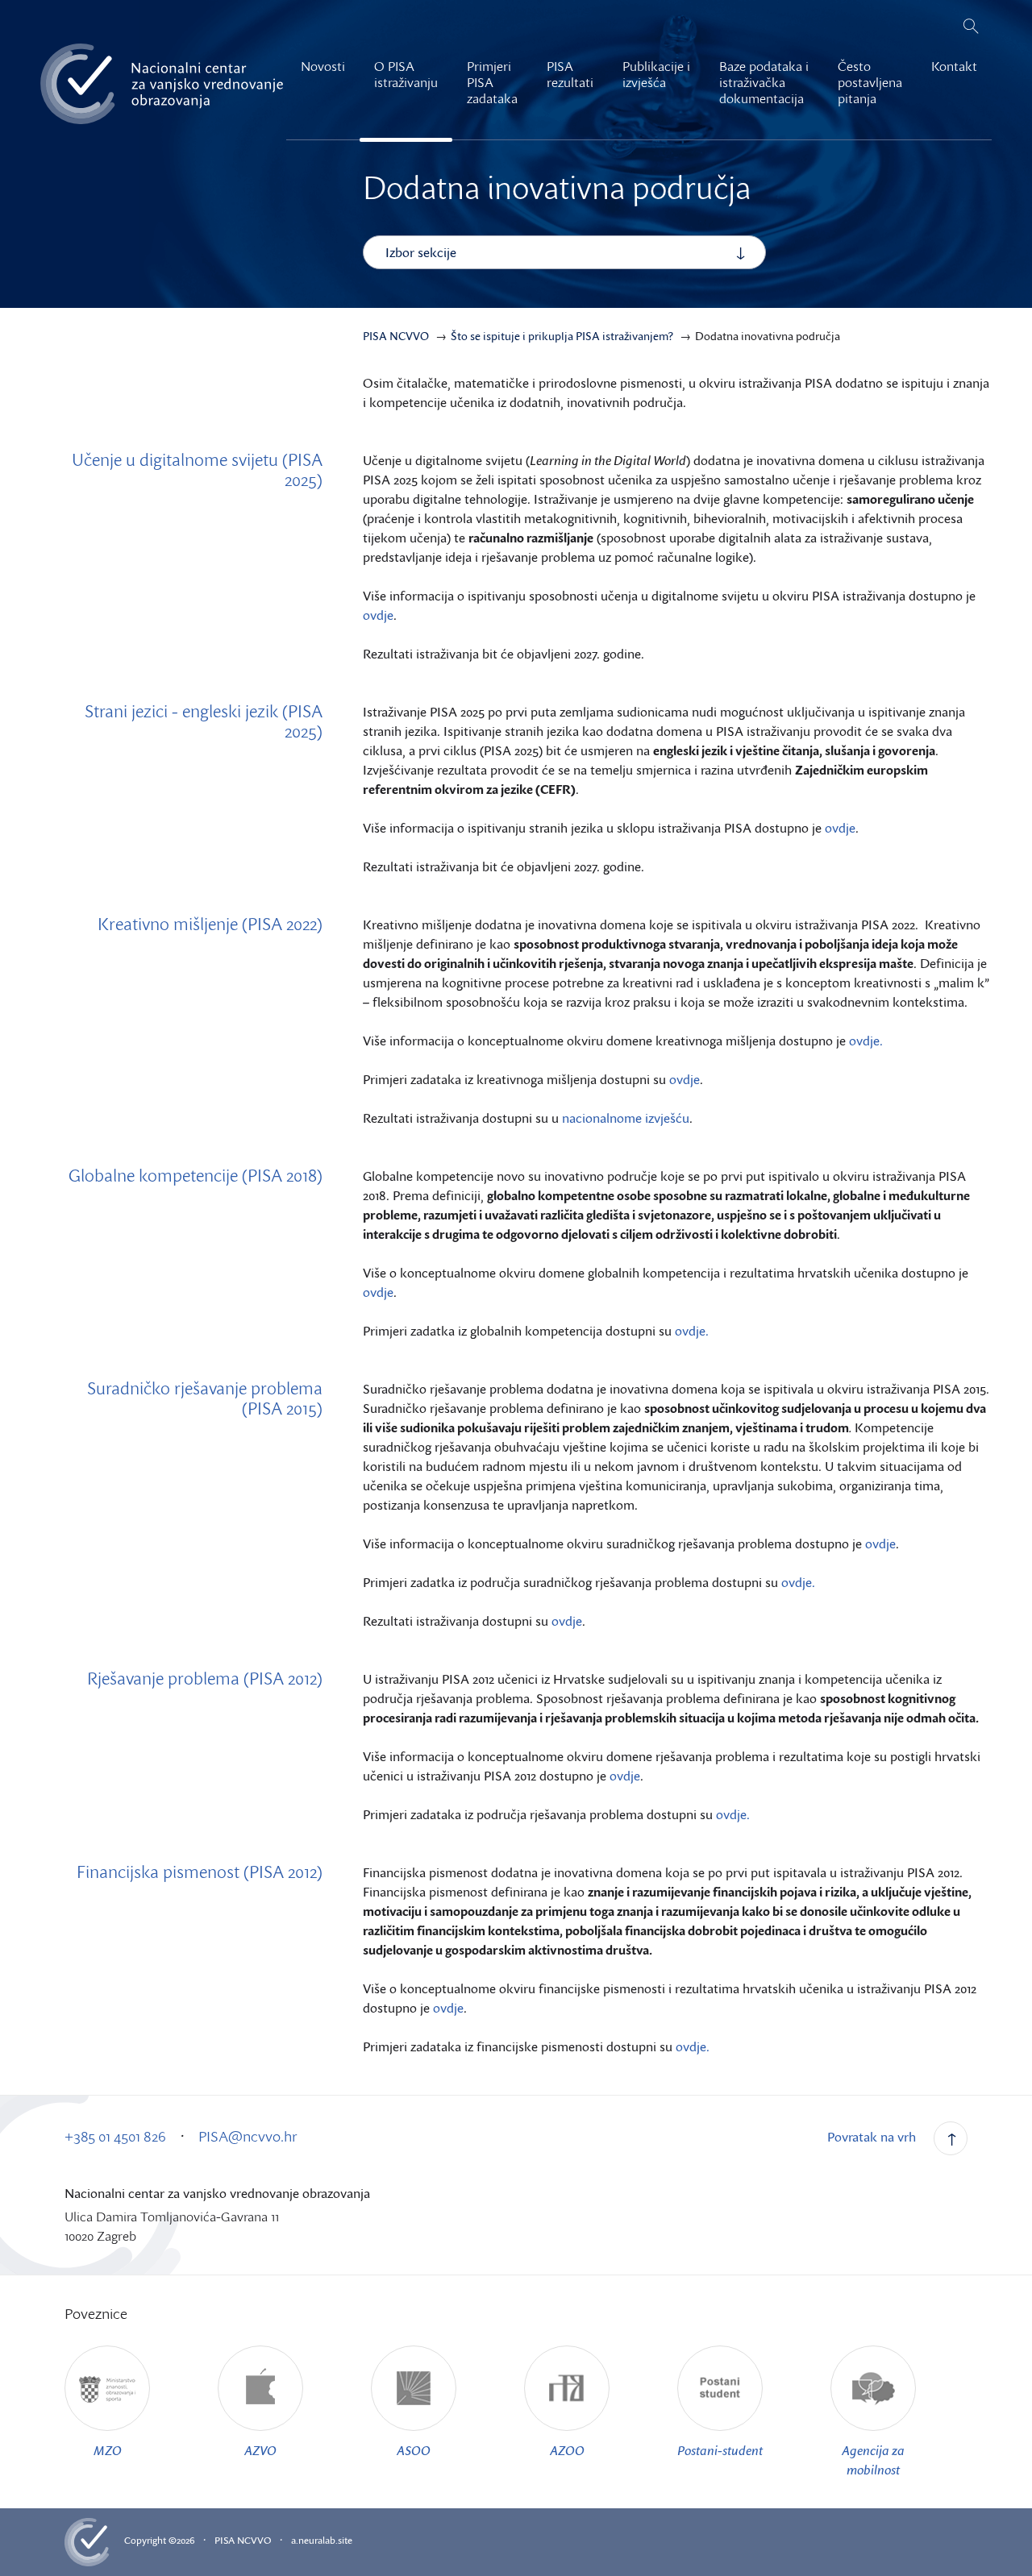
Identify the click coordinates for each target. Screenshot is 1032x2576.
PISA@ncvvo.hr (248, 2136)
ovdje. (866, 1041)
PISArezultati (570, 74)
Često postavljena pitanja (870, 82)
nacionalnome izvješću (626, 1118)
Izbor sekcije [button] (421, 252)
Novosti (323, 66)
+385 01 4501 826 (115, 2136)
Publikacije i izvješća (656, 74)
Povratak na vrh (872, 2137)
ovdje (378, 615)
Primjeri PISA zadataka (492, 82)
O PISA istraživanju (406, 74)
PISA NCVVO (243, 2540)
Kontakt (954, 66)
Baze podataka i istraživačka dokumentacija (764, 82)
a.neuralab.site (322, 2540)
